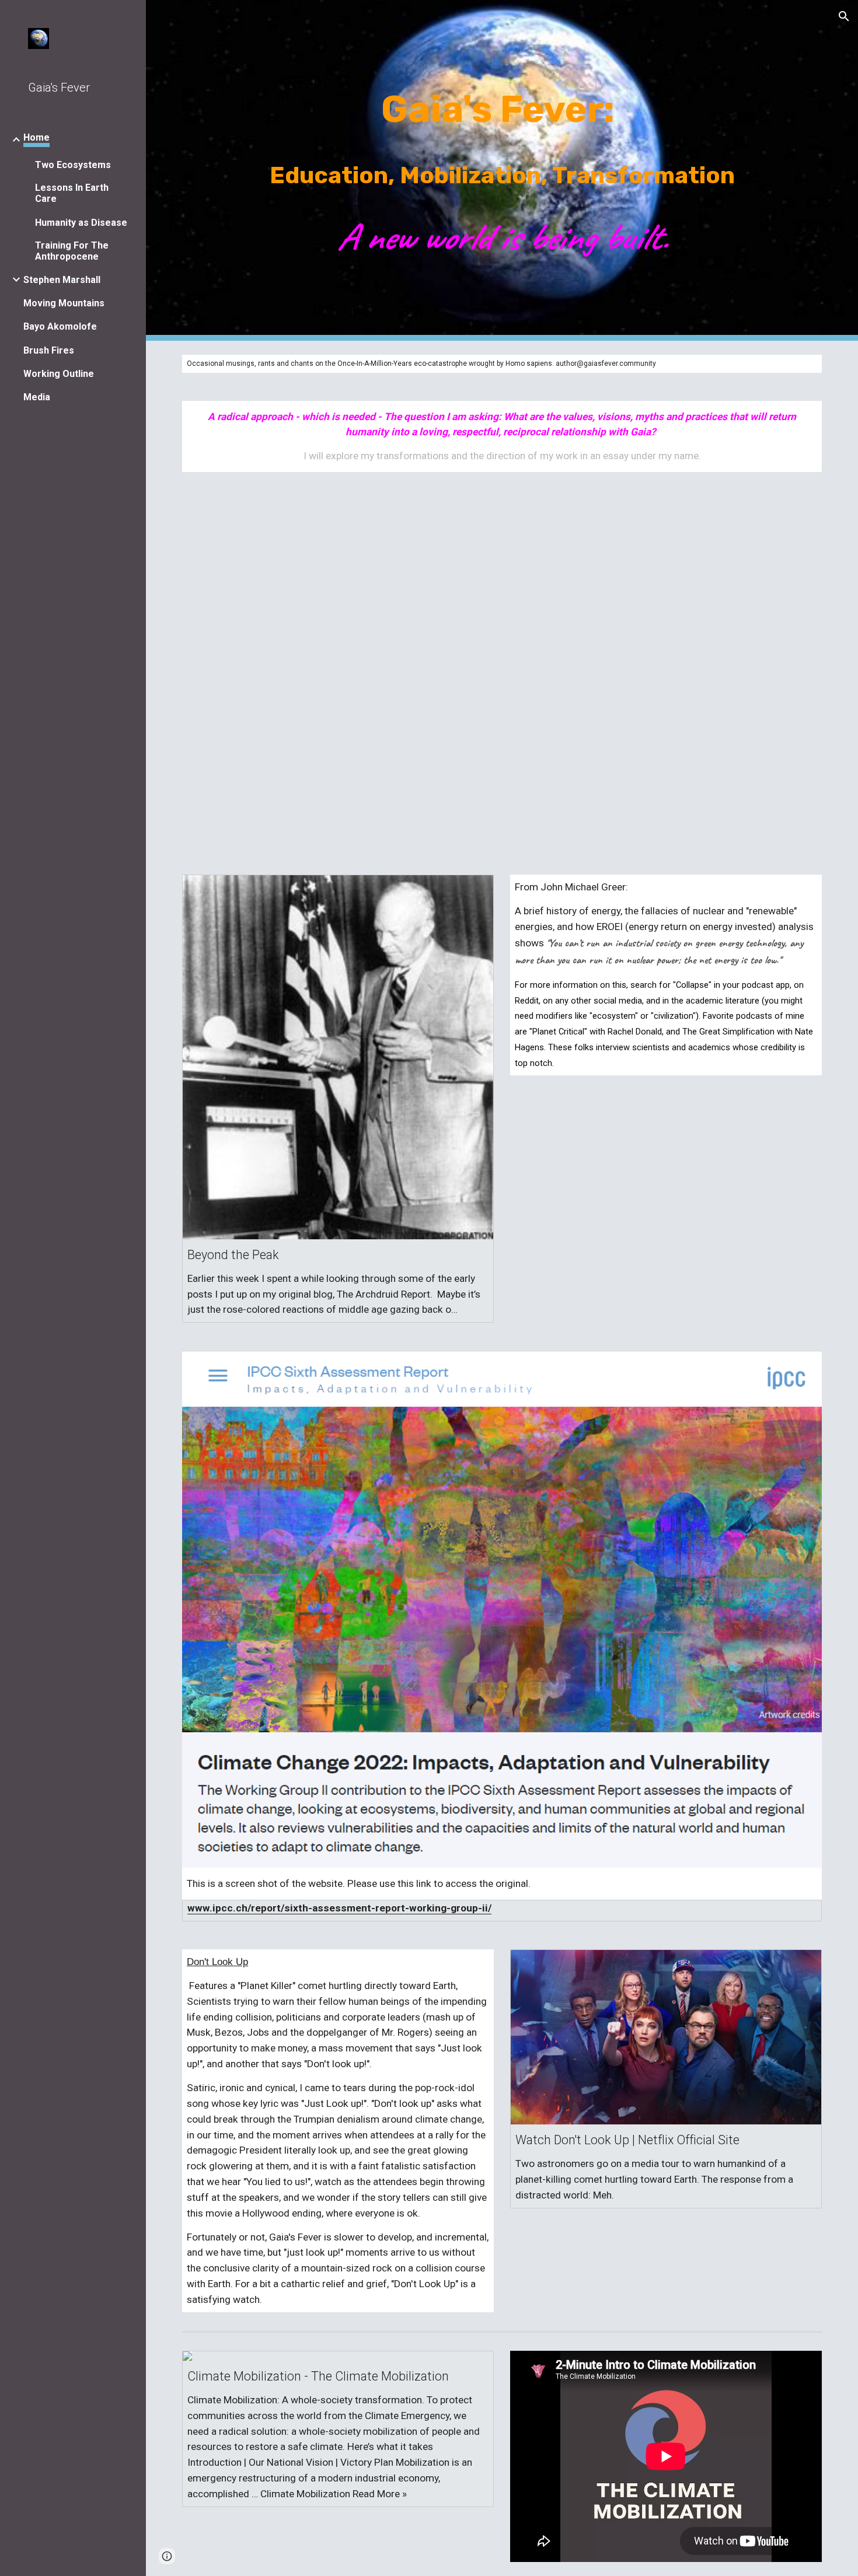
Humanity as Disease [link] (81, 223)
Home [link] (36, 137)
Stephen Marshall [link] (62, 280)
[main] (502, 170)
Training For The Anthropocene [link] (72, 251)
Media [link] (37, 397)
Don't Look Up (217, 1962)
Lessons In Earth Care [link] (72, 193)
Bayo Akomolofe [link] (60, 326)
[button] (844, 16)
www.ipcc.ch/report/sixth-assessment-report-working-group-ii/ (339, 1908)
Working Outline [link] (59, 374)
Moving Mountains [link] (64, 303)
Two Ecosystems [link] (73, 165)
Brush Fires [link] (49, 350)
